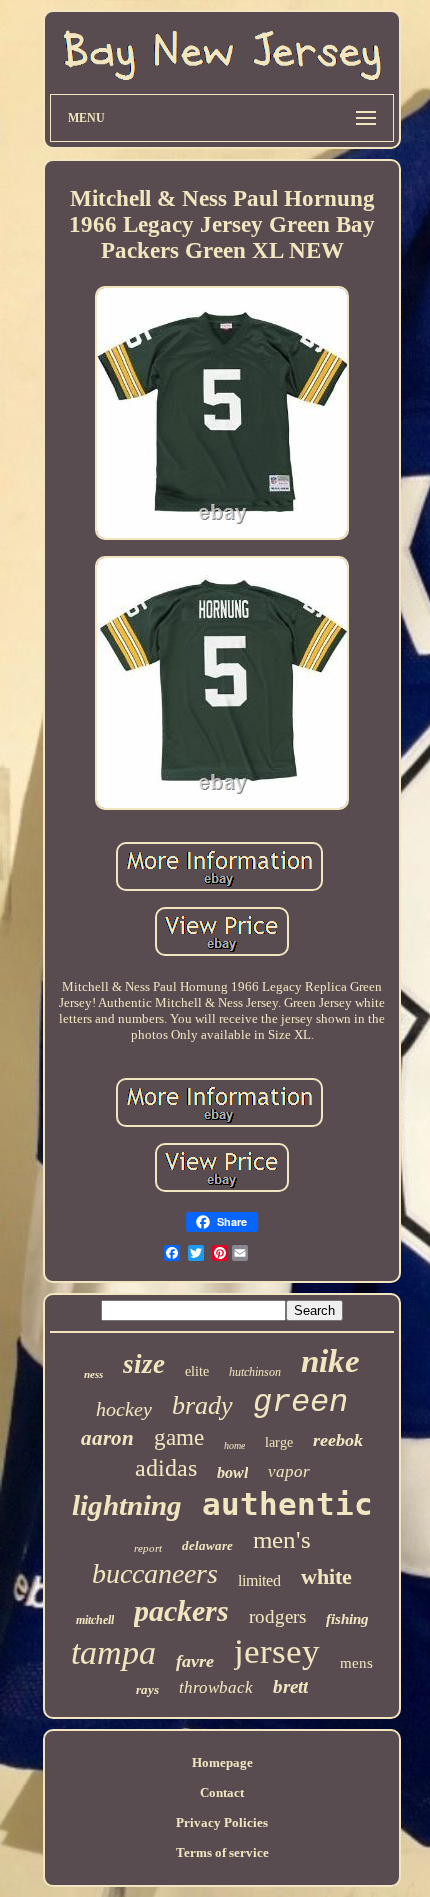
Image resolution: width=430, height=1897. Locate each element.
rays (147, 1689)
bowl (232, 1472)
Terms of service (222, 1852)
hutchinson (255, 1372)
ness (93, 1374)
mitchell (95, 1620)
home (234, 1445)
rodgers (277, 1616)
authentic (287, 1504)
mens (356, 1663)
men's (282, 1539)
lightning (127, 1505)
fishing (347, 1619)
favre (195, 1661)
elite (197, 1371)
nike (330, 1361)
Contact (222, 1792)
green (300, 1402)
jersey (277, 1651)
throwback (216, 1687)
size (144, 1364)
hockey (124, 1409)
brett (290, 1686)
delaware (207, 1545)
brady (202, 1405)
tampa (113, 1652)
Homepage (222, 1762)
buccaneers (155, 1573)
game (179, 1437)
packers (181, 1610)
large (279, 1442)
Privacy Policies (222, 1822)
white (326, 1576)
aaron (107, 1438)
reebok (338, 1440)
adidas (166, 1468)
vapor (289, 1471)
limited (259, 1580)
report (148, 1548)
